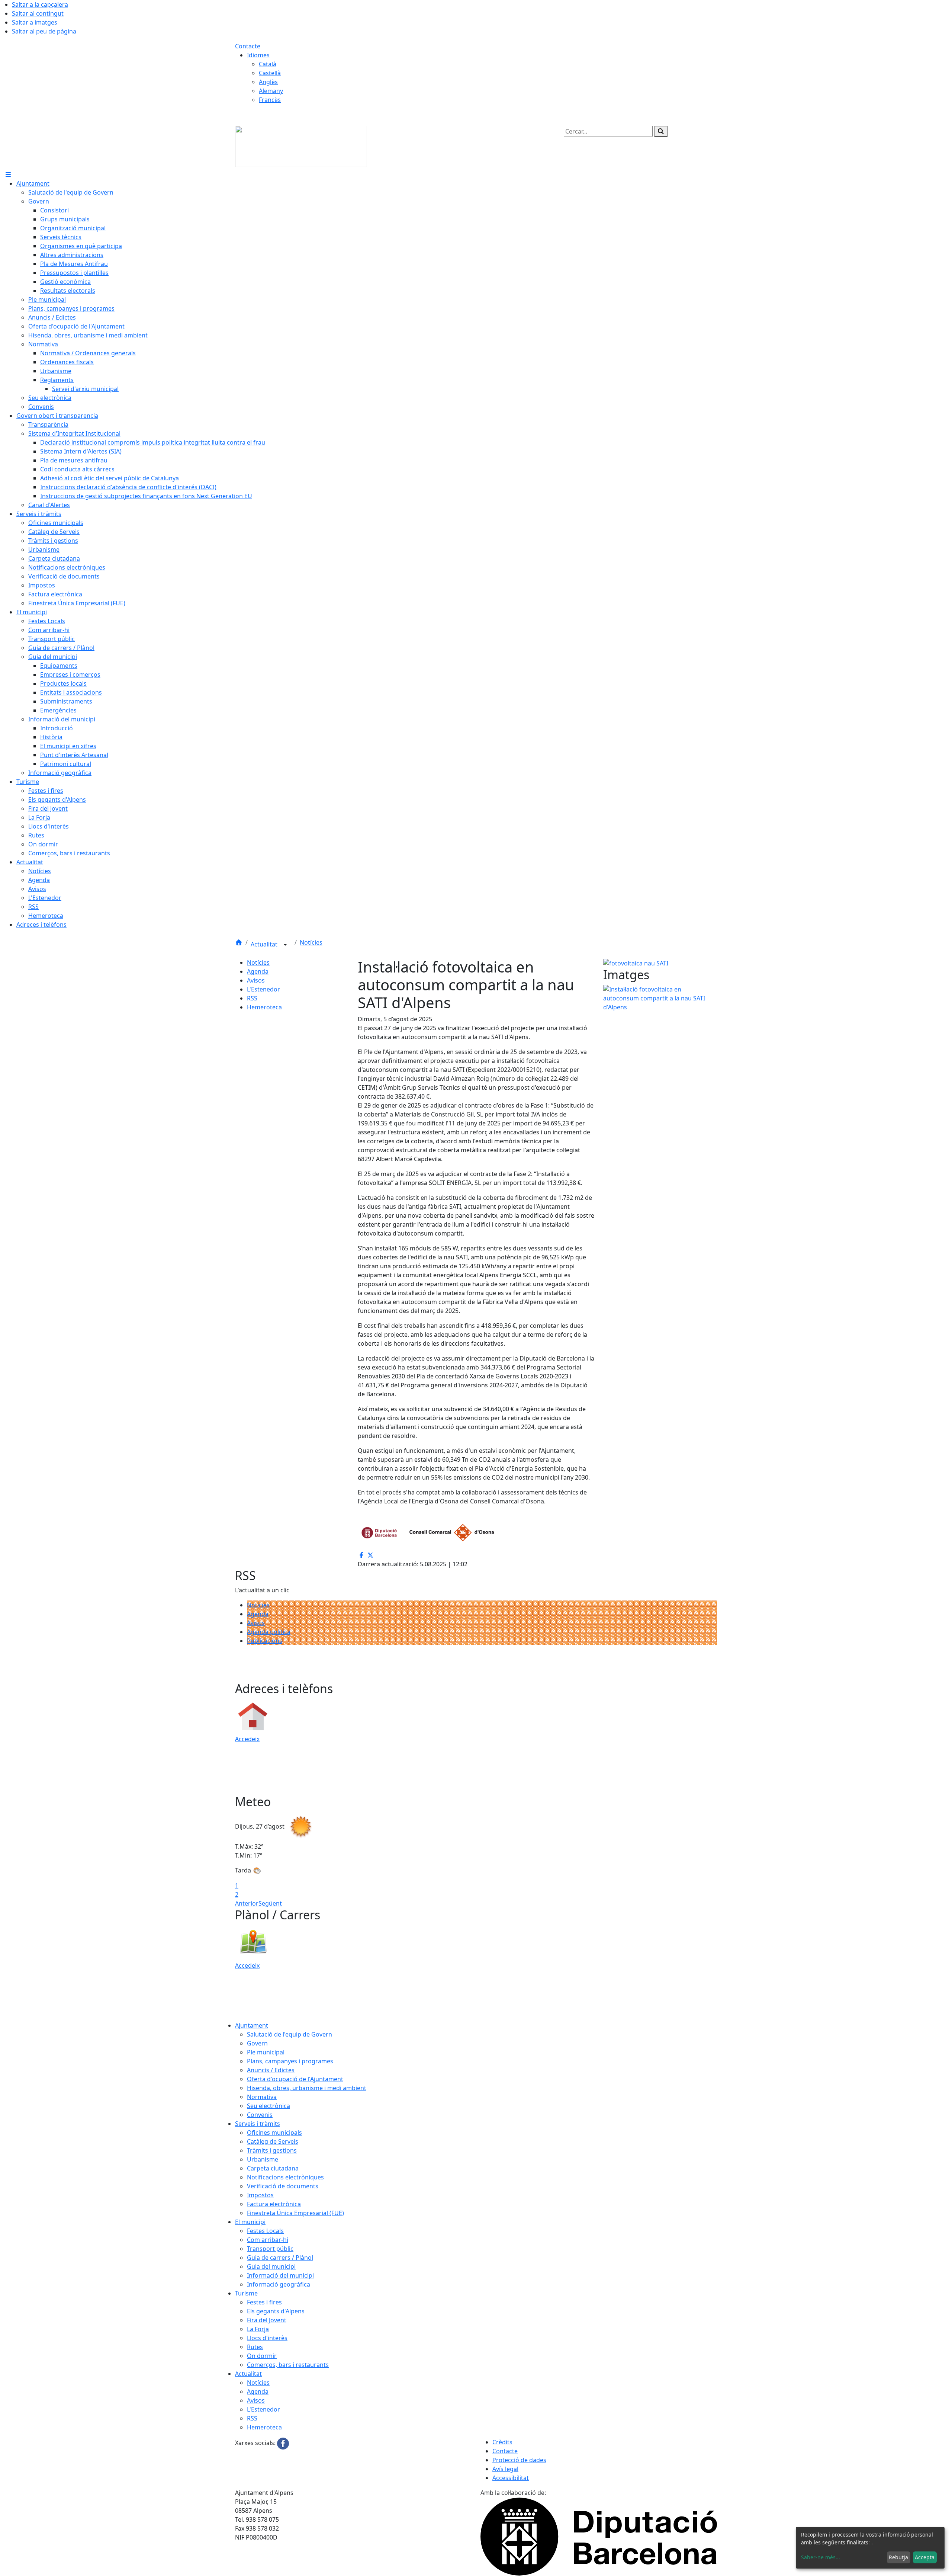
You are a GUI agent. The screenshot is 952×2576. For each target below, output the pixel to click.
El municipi (250, 2222)
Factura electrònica (274, 2204)
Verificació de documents (283, 2186)
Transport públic (270, 2249)
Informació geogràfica (279, 2284)
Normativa (262, 2097)
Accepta (925, 2557)
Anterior (247, 1903)
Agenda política (269, 1632)
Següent (270, 1903)
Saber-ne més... (821, 2557)
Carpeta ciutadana (273, 2168)
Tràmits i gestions (272, 2150)
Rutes (255, 2347)
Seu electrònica (268, 2106)
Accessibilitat (511, 2478)
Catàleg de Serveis (273, 2141)
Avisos (256, 980)
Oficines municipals (274, 2133)
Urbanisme (263, 2159)
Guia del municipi (271, 2266)
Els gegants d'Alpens (276, 2311)
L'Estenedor (263, 989)
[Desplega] (285, 945)
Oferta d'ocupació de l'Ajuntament (295, 2079)
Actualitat (265, 944)
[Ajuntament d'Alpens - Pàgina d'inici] (301, 146)
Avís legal (505, 2469)
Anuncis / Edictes (271, 2070)
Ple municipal (266, 2052)
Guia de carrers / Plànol (280, 2258)
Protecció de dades (519, 2460)
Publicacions (265, 1641)
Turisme (246, 2293)
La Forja (258, 2329)
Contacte (248, 46)
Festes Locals (265, 2231)
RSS (252, 998)
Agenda (258, 971)
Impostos (260, 2195)
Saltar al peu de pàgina (44, 31)
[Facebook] (283, 2443)
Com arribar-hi (268, 2240)
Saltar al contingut (38, 13)
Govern (257, 2043)
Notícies (311, 942)
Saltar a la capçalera (40, 4)
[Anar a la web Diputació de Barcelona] (599, 2536)
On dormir (262, 2356)
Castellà (270, 73)
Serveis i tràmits (258, 2124)
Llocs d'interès (267, 2338)
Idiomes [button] (258, 55)
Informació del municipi (280, 2275)
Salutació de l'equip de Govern (290, 2034)
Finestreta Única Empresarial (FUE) (295, 2213)
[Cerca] (661, 131)
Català (268, 64)
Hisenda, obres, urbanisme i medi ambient (307, 2088)
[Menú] (8, 174)
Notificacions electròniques (285, 2177)
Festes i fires (264, 2302)
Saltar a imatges (35, 22)
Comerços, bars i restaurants (288, 2365)
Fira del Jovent (267, 2320)
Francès (270, 100)
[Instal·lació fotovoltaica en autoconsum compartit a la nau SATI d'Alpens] (660, 997)
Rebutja (898, 2557)
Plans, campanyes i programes (290, 2061)
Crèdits (502, 2442)
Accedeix (247, 1739)
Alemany (271, 91)
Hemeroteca (264, 1007)
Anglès (268, 82)
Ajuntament (252, 2025)
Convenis (260, 2115)
